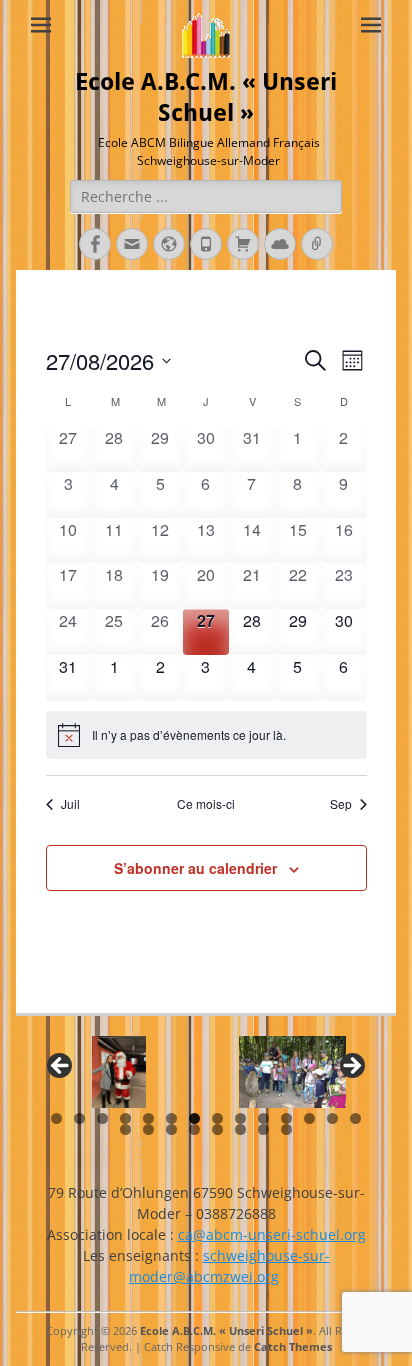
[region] (206, 1071)
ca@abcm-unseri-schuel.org (272, 1234)
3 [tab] (102, 1118)
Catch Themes (293, 1346)
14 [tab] (355, 1118)
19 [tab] (217, 1129)
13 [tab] (332, 1118)
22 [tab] (286, 1129)
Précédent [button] (61, 1067)
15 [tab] (125, 1129)
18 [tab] (194, 1129)
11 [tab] (286, 1118)
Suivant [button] (351, 1067)
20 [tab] (240, 1129)
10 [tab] (263, 1118)
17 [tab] (171, 1129)
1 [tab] (56, 1118)
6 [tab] (171, 1118)
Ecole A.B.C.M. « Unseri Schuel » (226, 1330)
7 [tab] (194, 1118)
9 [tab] (240, 1118)
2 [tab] (79, 1118)
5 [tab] (148, 1118)
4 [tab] (125, 1118)
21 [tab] (263, 1129)
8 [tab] (217, 1118)
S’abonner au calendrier (195, 868)
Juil (70, 804)
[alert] (206, 735)
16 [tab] (148, 1129)
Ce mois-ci (206, 804)
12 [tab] (309, 1118)
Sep (341, 804)
